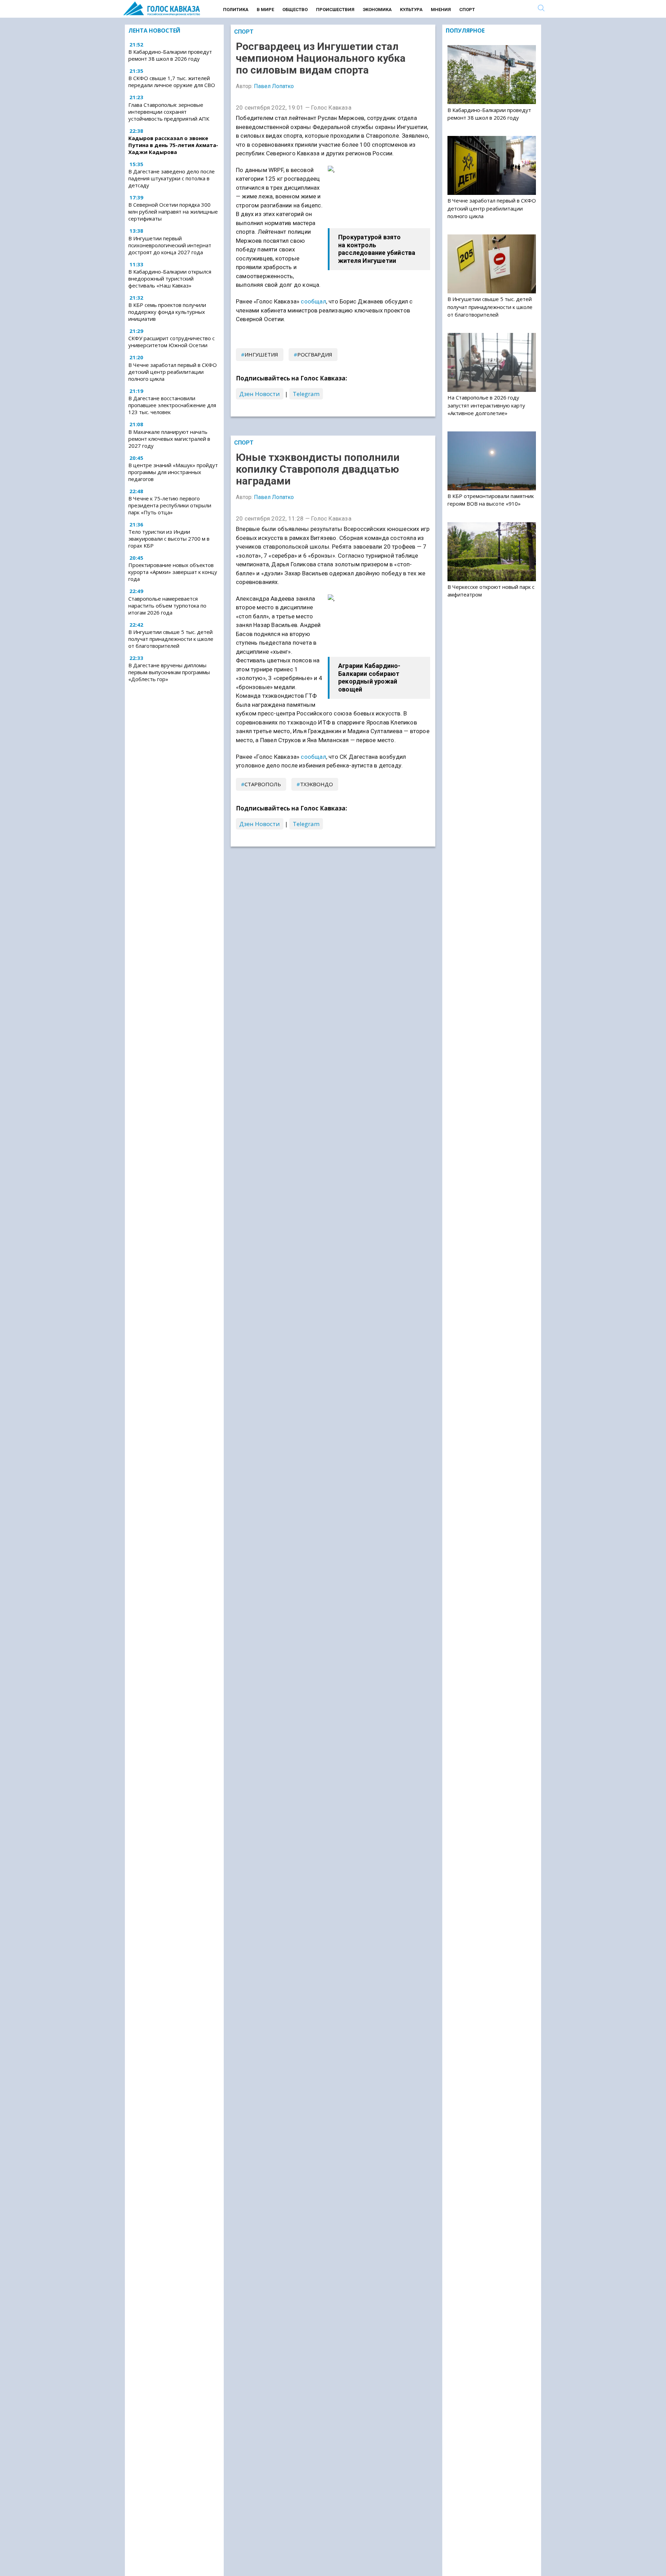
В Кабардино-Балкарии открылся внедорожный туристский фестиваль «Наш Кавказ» (170, 278)
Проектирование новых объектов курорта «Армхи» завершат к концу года (173, 572)
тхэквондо (317, 784)
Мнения (441, 10)
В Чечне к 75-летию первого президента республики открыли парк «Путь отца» (170, 505)
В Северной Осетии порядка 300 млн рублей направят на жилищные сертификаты (173, 212)
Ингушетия (261, 354)
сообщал (313, 301)
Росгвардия (315, 354)
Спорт (467, 10)
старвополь (263, 784)
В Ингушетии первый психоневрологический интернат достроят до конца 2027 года (170, 245)
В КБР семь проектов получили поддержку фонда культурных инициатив (167, 312)
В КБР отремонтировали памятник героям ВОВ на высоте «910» (491, 500)
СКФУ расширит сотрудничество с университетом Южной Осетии (172, 342)
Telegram (306, 394)
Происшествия (335, 10)
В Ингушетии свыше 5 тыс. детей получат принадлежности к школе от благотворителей (171, 639)
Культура (411, 10)
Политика (236, 10)
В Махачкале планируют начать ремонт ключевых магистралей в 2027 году (169, 439)
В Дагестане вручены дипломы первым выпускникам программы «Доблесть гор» (169, 672)
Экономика (377, 10)
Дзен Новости (260, 394)
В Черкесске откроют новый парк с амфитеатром (491, 591)
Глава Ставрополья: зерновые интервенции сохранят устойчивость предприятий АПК (169, 112)
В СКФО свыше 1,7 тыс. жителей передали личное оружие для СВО (172, 82)
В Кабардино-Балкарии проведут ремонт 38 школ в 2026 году (170, 55)
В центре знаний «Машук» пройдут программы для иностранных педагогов (173, 472)
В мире (265, 10)
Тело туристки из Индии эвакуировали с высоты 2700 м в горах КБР (169, 539)
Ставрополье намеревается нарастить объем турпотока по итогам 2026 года (167, 606)
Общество (295, 10)
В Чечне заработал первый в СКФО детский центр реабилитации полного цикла (173, 372)
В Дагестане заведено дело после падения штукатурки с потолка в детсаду (172, 179)
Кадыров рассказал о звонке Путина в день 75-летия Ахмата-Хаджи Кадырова (173, 145)
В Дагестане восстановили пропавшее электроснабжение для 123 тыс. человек (172, 405)
